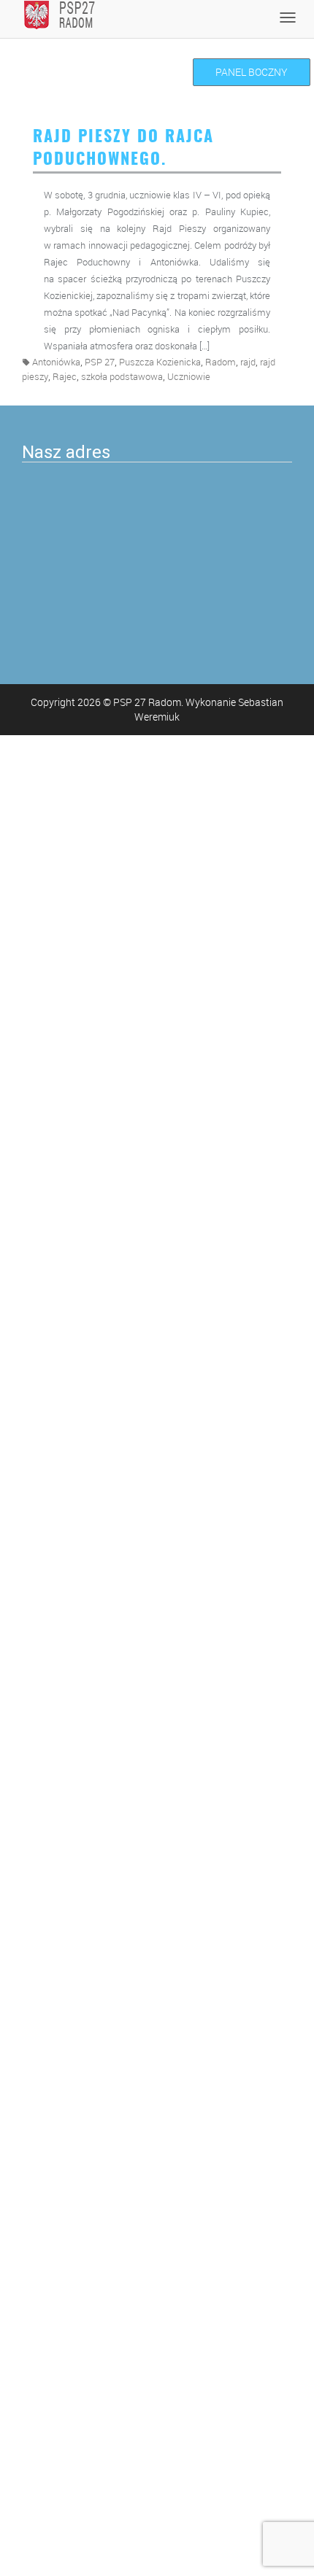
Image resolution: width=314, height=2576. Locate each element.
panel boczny (252, 72)
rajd (248, 362)
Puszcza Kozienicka (160, 362)
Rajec (65, 377)
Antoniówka (56, 362)
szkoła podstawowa (122, 377)
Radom (221, 362)
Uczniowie (189, 377)
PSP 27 (100, 362)
